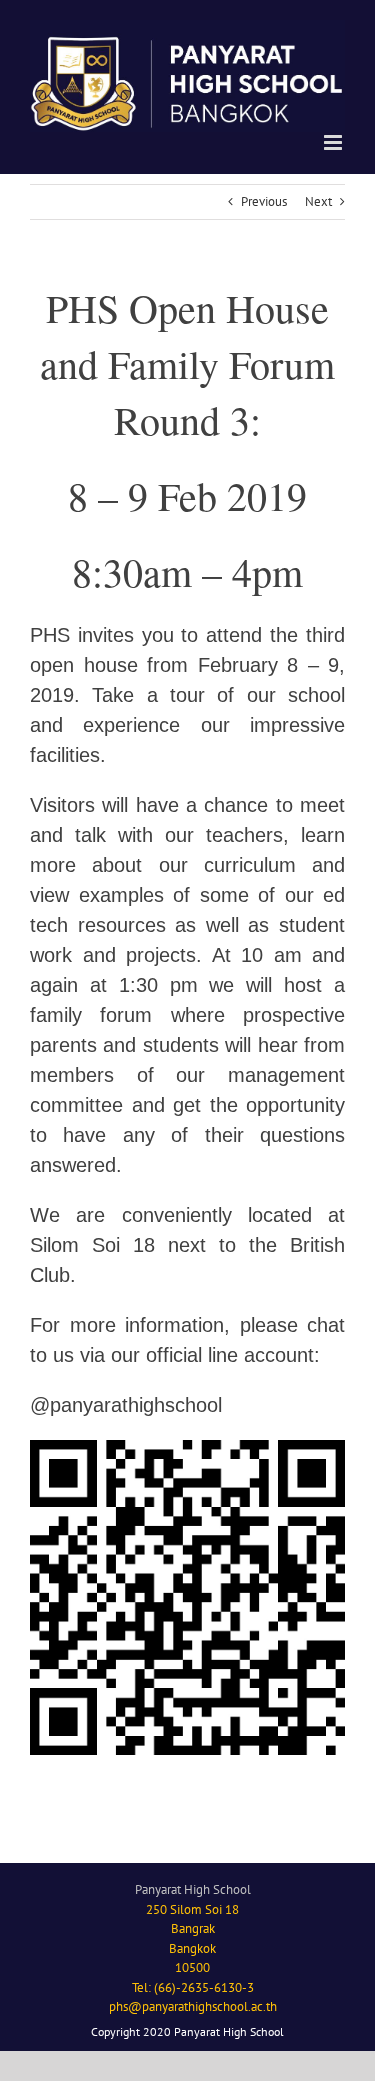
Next (318, 201)
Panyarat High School (193, 1889)
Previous (264, 201)
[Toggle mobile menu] (334, 142)
